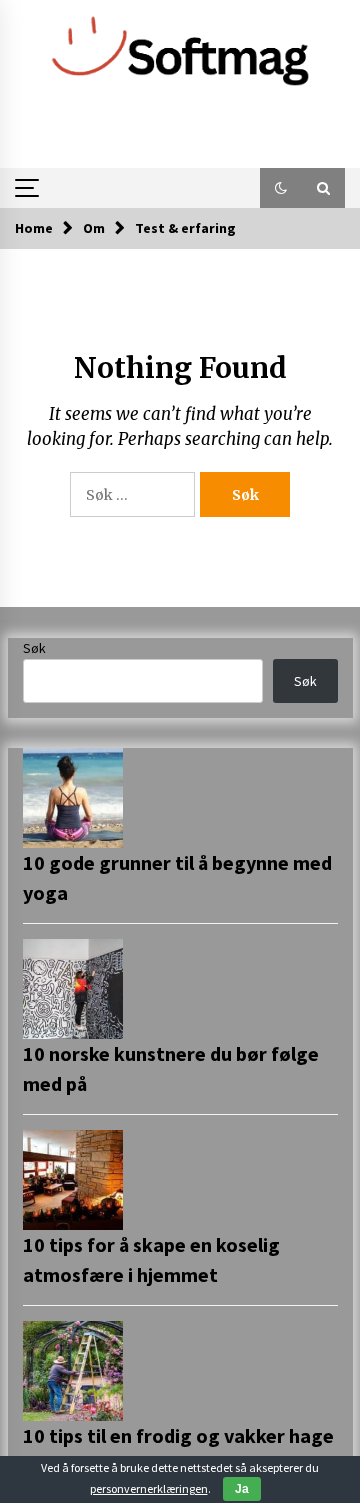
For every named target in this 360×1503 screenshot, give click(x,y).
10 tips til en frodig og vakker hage (178, 1435)
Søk (34, 648)
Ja (242, 1489)
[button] (281, 188)
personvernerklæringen (149, 1488)
